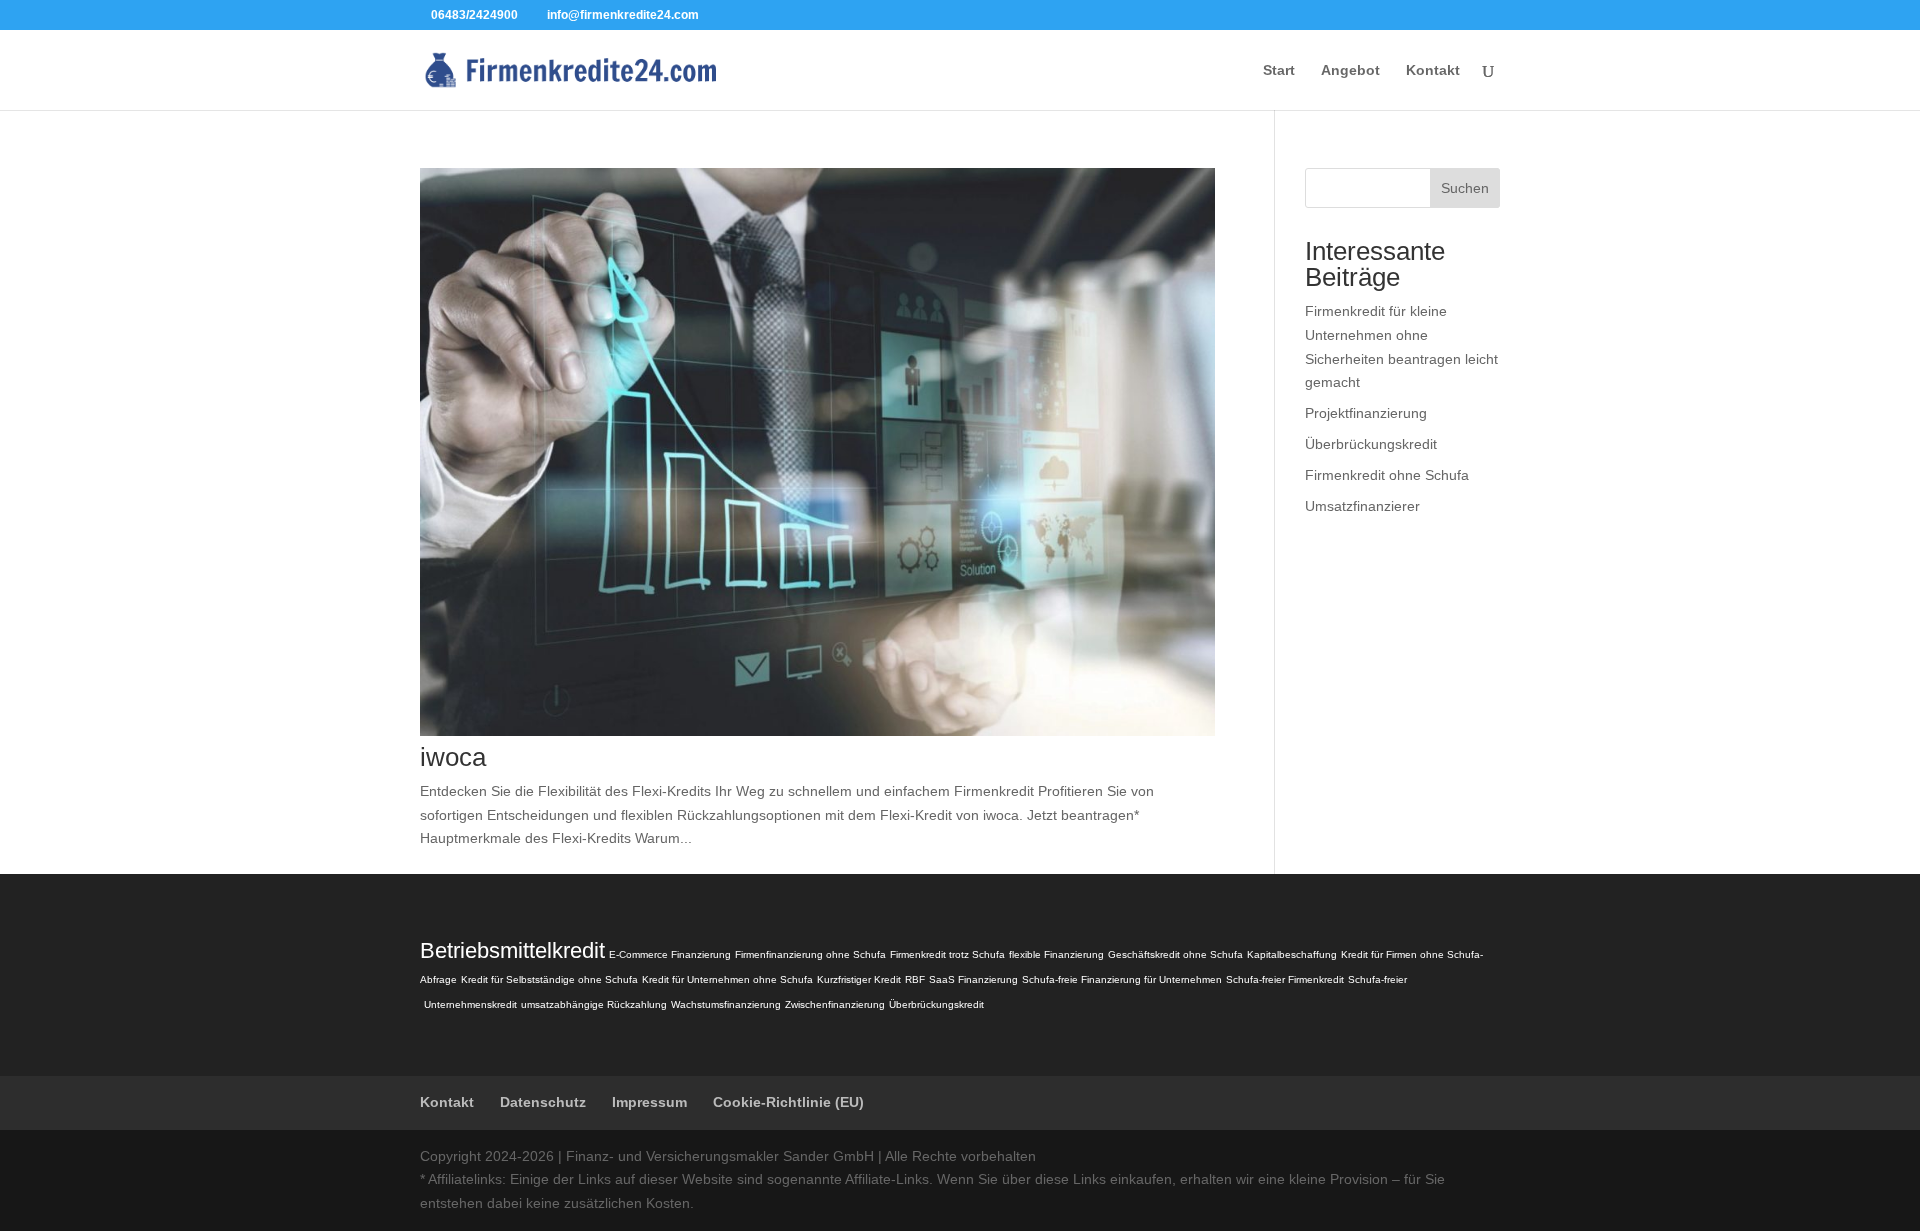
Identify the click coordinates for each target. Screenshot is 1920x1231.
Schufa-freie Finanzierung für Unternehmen (1122, 979)
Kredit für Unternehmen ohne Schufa (727, 979)
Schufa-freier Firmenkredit (1285, 979)
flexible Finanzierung (1056, 954)
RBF (915, 979)
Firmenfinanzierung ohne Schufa (810, 954)
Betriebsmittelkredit (512, 950)
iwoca (453, 757)
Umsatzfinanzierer (1362, 506)
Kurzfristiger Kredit (859, 979)
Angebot (1350, 70)
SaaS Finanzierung (973, 979)
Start (1279, 70)
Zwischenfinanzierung (835, 1004)
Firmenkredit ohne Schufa (1387, 475)
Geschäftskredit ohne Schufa (1175, 954)
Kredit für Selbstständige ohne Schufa (549, 979)
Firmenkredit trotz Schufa (947, 954)
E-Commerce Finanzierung (670, 954)
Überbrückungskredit (1371, 444)
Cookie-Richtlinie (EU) (788, 1102)
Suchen (1465, 188)
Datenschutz (543, 1102)
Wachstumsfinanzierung (726, 1004)
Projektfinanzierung (1366, 413)
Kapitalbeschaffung (1292, 954)
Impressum (649, 1102)
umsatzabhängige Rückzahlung (594, 1004)
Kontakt (1433, 70)
